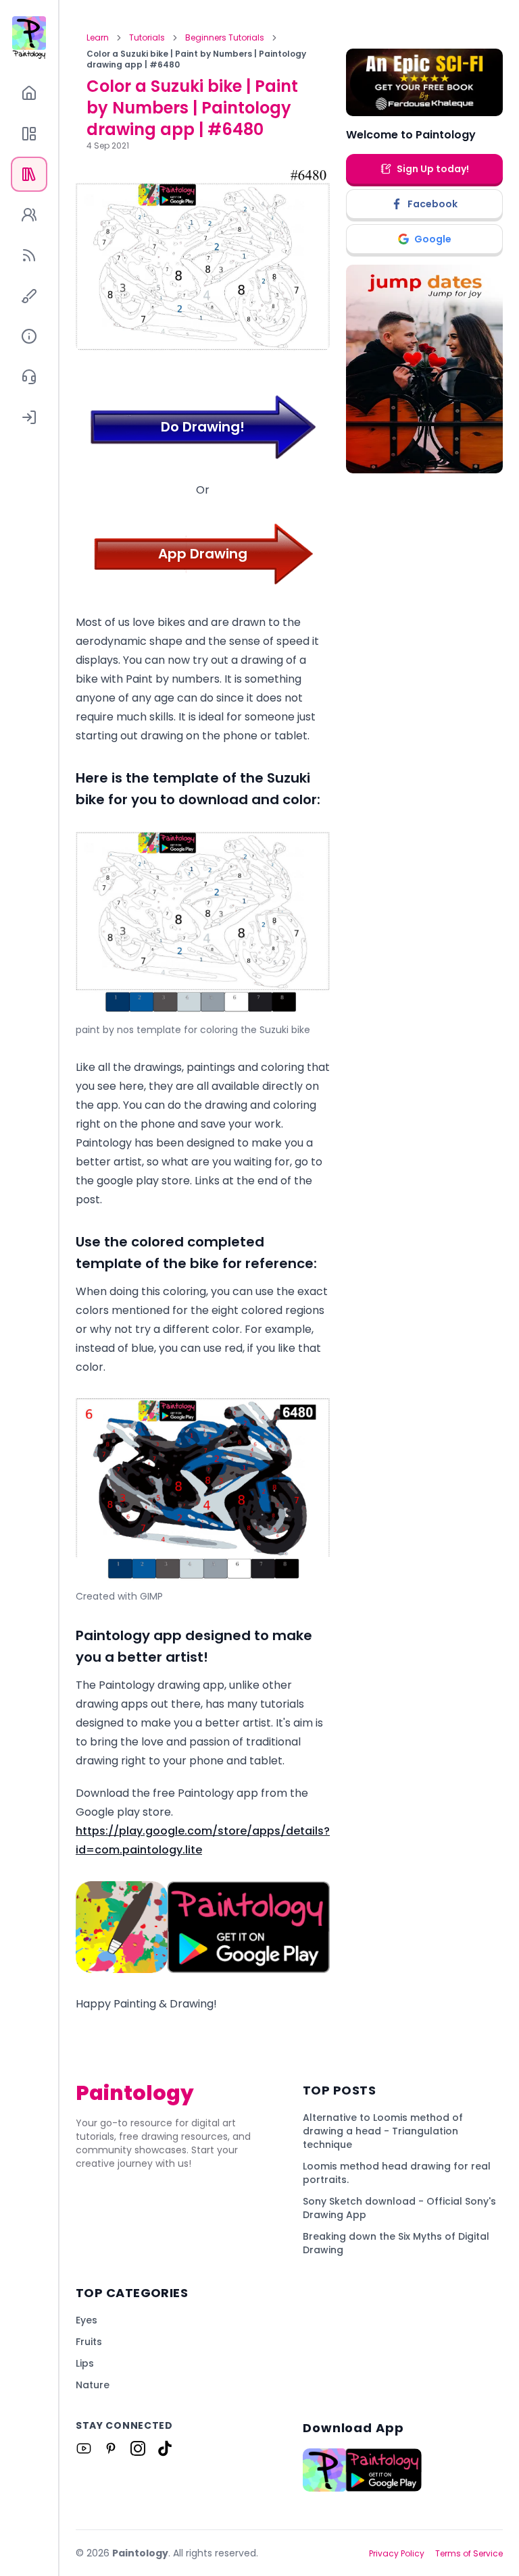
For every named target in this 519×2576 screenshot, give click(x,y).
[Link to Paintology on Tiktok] (165, 2448)
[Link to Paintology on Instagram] (138, 2448)
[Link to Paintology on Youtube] (84, 2448)
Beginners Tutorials (225, 38)
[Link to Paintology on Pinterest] (111, 2448)
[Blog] (29, 255)
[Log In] (29, 417)
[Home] (29, 93)
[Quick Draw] (29, 296)
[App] (29, 134)
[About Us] (29, 336)
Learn (98, 38)
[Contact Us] (29, 377)
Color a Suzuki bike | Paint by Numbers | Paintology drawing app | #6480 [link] (196, 59)
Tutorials (147, 38)
